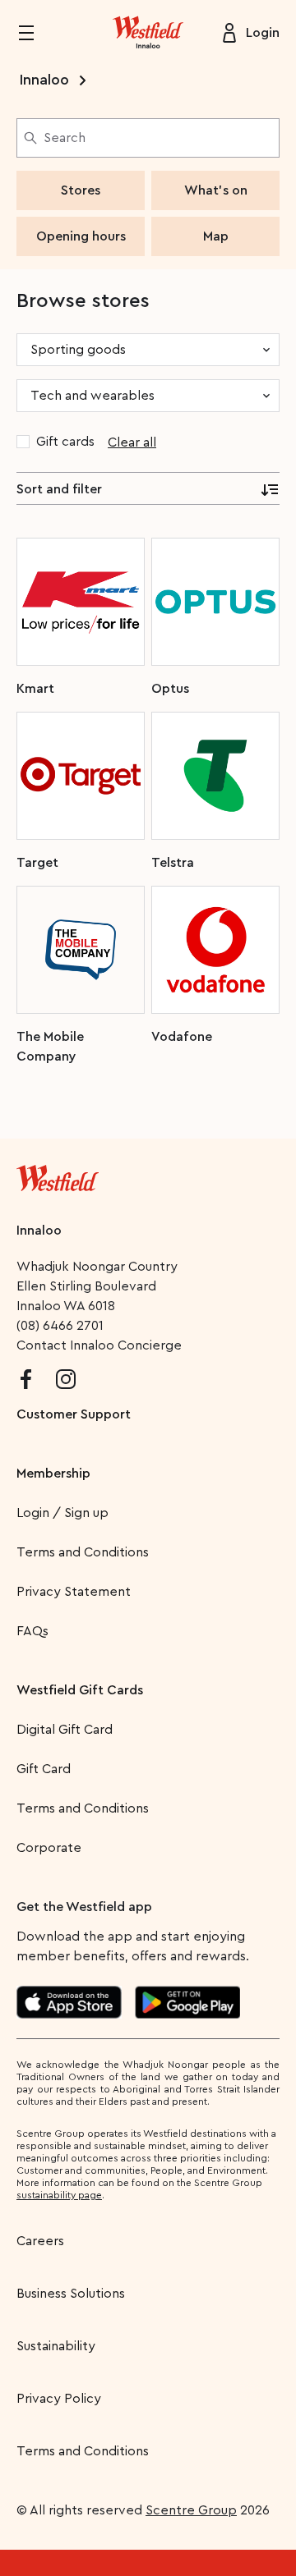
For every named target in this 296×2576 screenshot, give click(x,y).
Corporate (49, 1848)
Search (65, 138)
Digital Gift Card (65, 1730)
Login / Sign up (62, 1513)
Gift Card (44, 1769)
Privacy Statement (74, 1592)
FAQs (32, 1631)
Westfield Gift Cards (80, 1690)
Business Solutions (71, 2294)
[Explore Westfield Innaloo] (148, 33)
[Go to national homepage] (58, 1175)
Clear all (132, 442)
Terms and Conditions (83, 1552)
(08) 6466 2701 (60, 1326)
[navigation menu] (36, 33)
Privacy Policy (59, 2399)
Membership (53, 1474)
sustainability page (59, 2195)
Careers (40, 2241)
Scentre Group (191, 2510)
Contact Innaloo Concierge (99, 1345)
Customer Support (74, 1414)
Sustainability (56, 2346)
